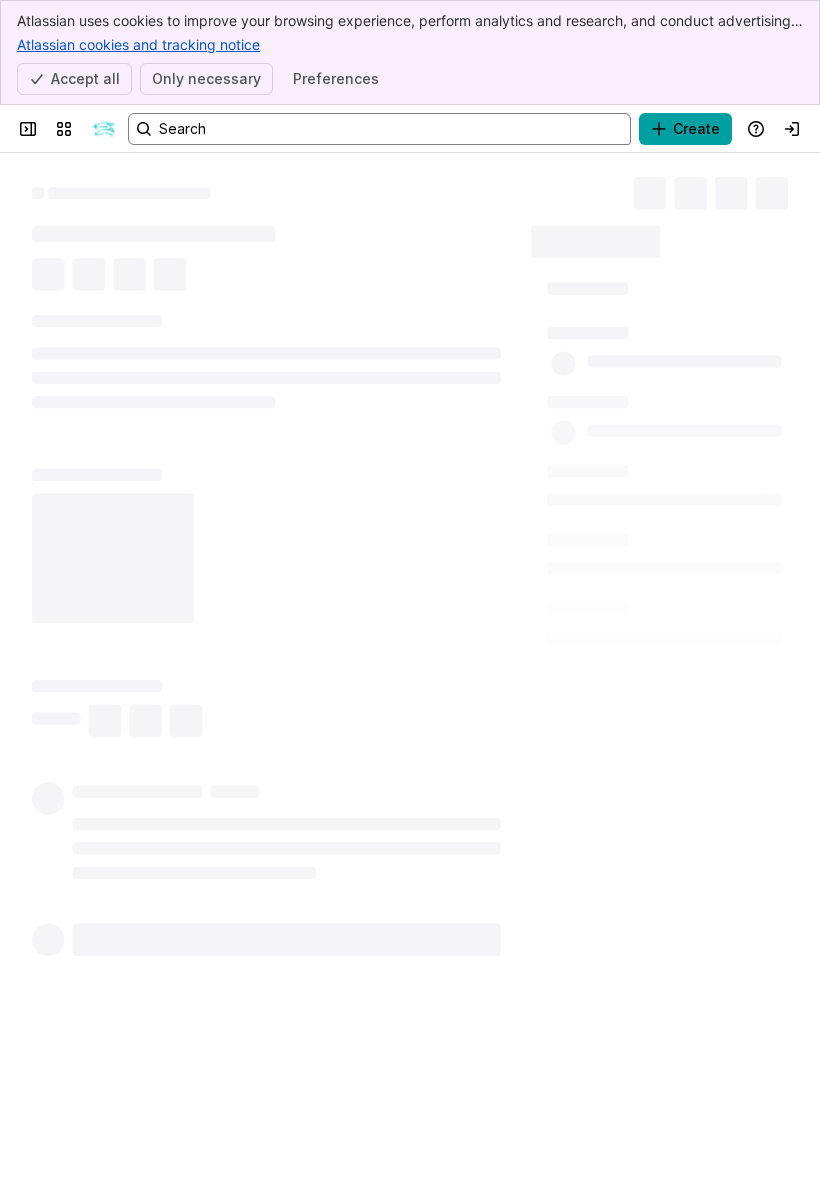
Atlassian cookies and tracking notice (138, 44)
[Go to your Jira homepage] (104, 129)
